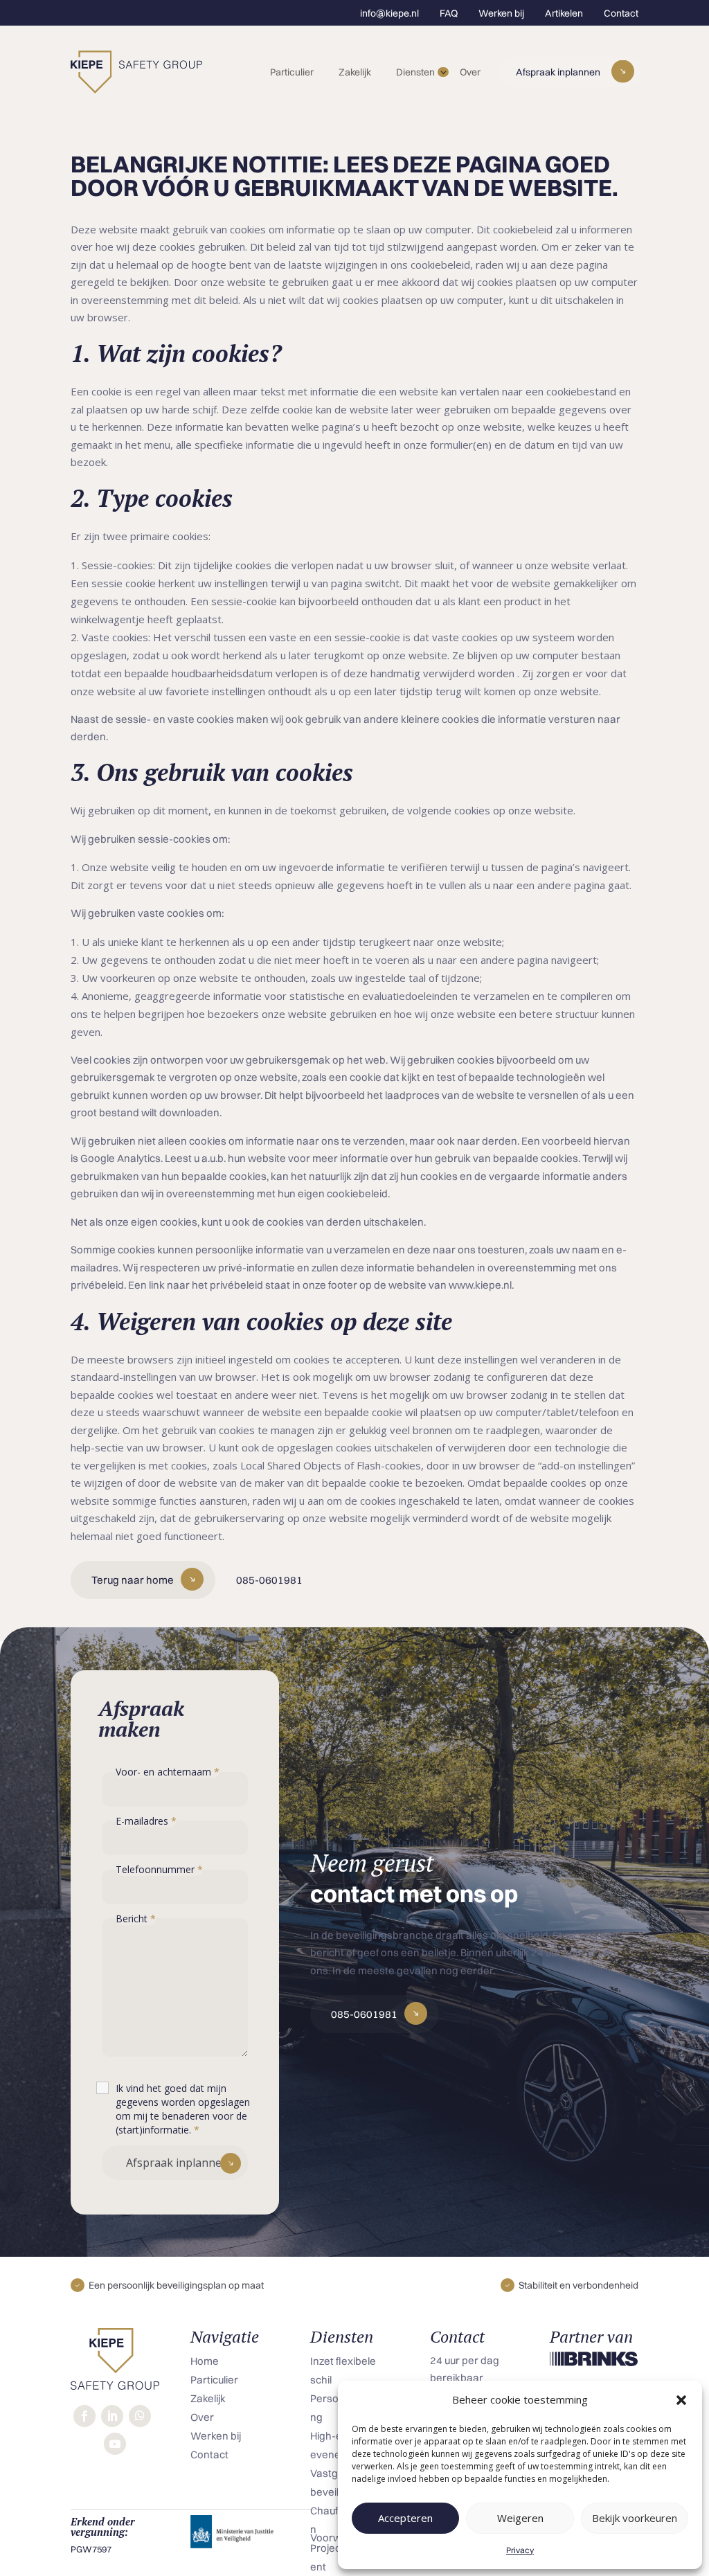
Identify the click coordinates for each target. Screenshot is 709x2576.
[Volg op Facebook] (84, 2416)
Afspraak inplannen (558, 72)
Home (205, 2361)
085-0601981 (269, 1580)
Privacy (520, 2550)
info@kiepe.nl (389, 13)
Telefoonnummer (159, 1869)
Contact (621, 13)
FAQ (449, 13)
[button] (681, 2400)
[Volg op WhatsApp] (140, 2416)
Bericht (136, 1918)
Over (470, 72)
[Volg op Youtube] (115, 2444)
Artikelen (564, 13)
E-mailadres (146, 1821)
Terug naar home (133, 1580)
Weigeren (520, 2518)
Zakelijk (355, 72)
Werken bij (501, 13)
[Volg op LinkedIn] (112, 2416)
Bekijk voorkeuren (635, 2518)
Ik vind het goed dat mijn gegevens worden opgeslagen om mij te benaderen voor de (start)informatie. (183, 2109)
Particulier (292, 72)
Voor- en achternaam (168, 1772)
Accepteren (405, 2518)
